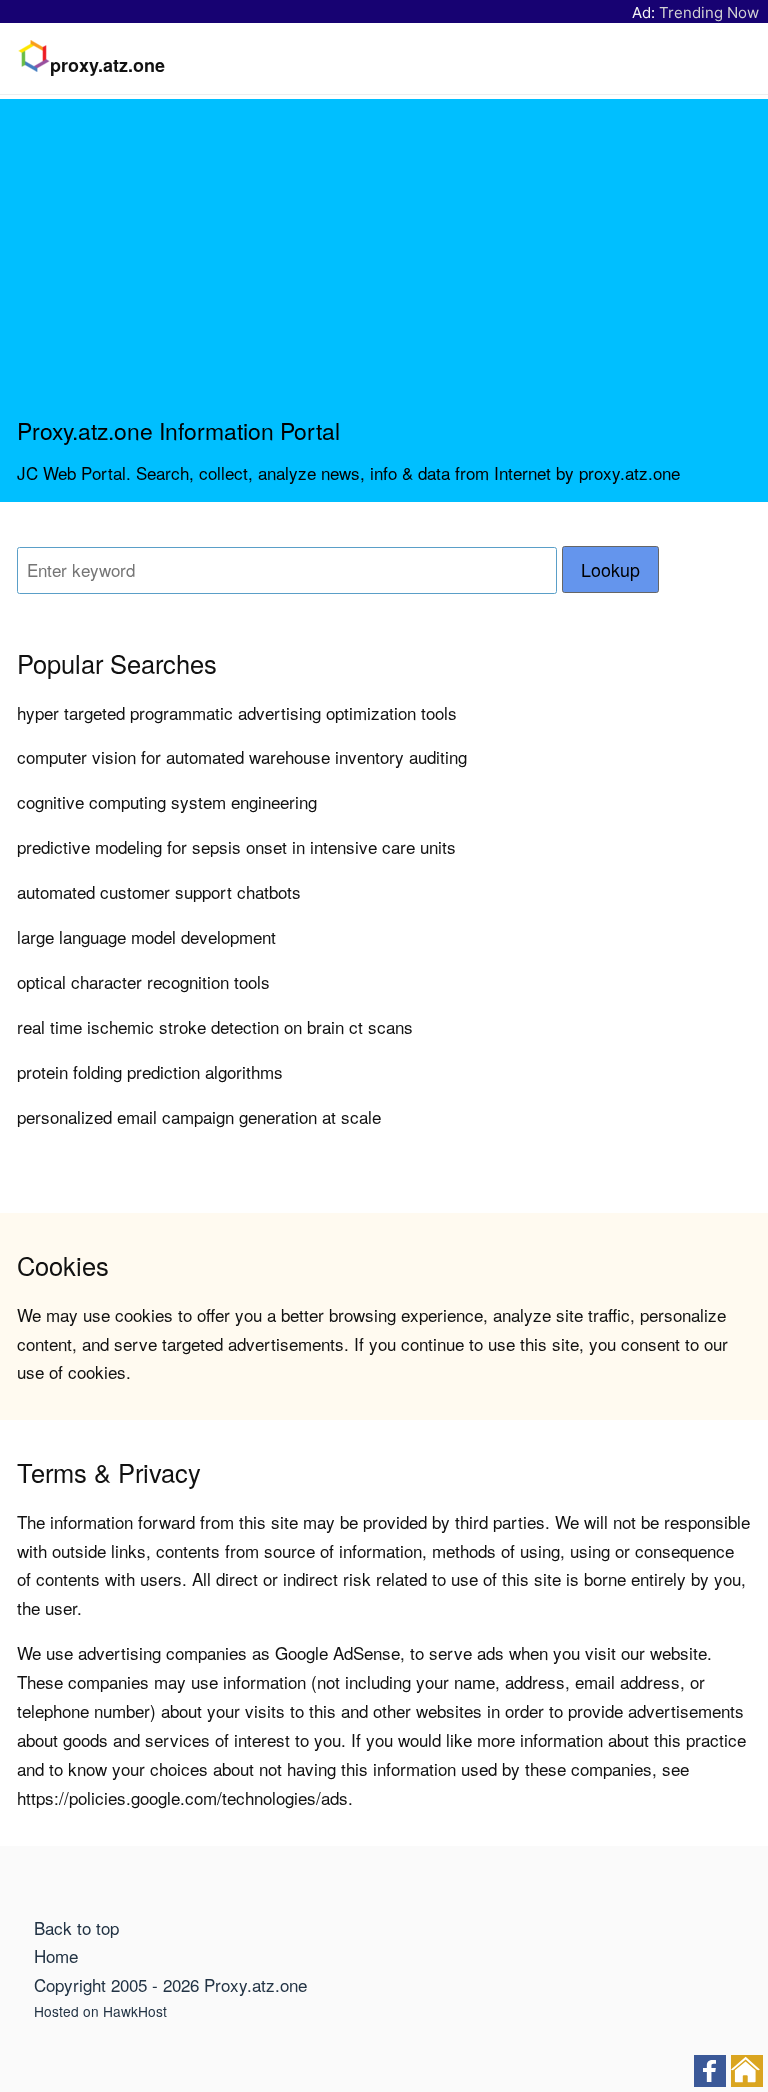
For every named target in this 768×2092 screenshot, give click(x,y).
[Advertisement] (384, 266)
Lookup (610, 569)
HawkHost (135, 2011)
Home (56, 1955)
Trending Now (709, 12)
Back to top (76, 1927)
